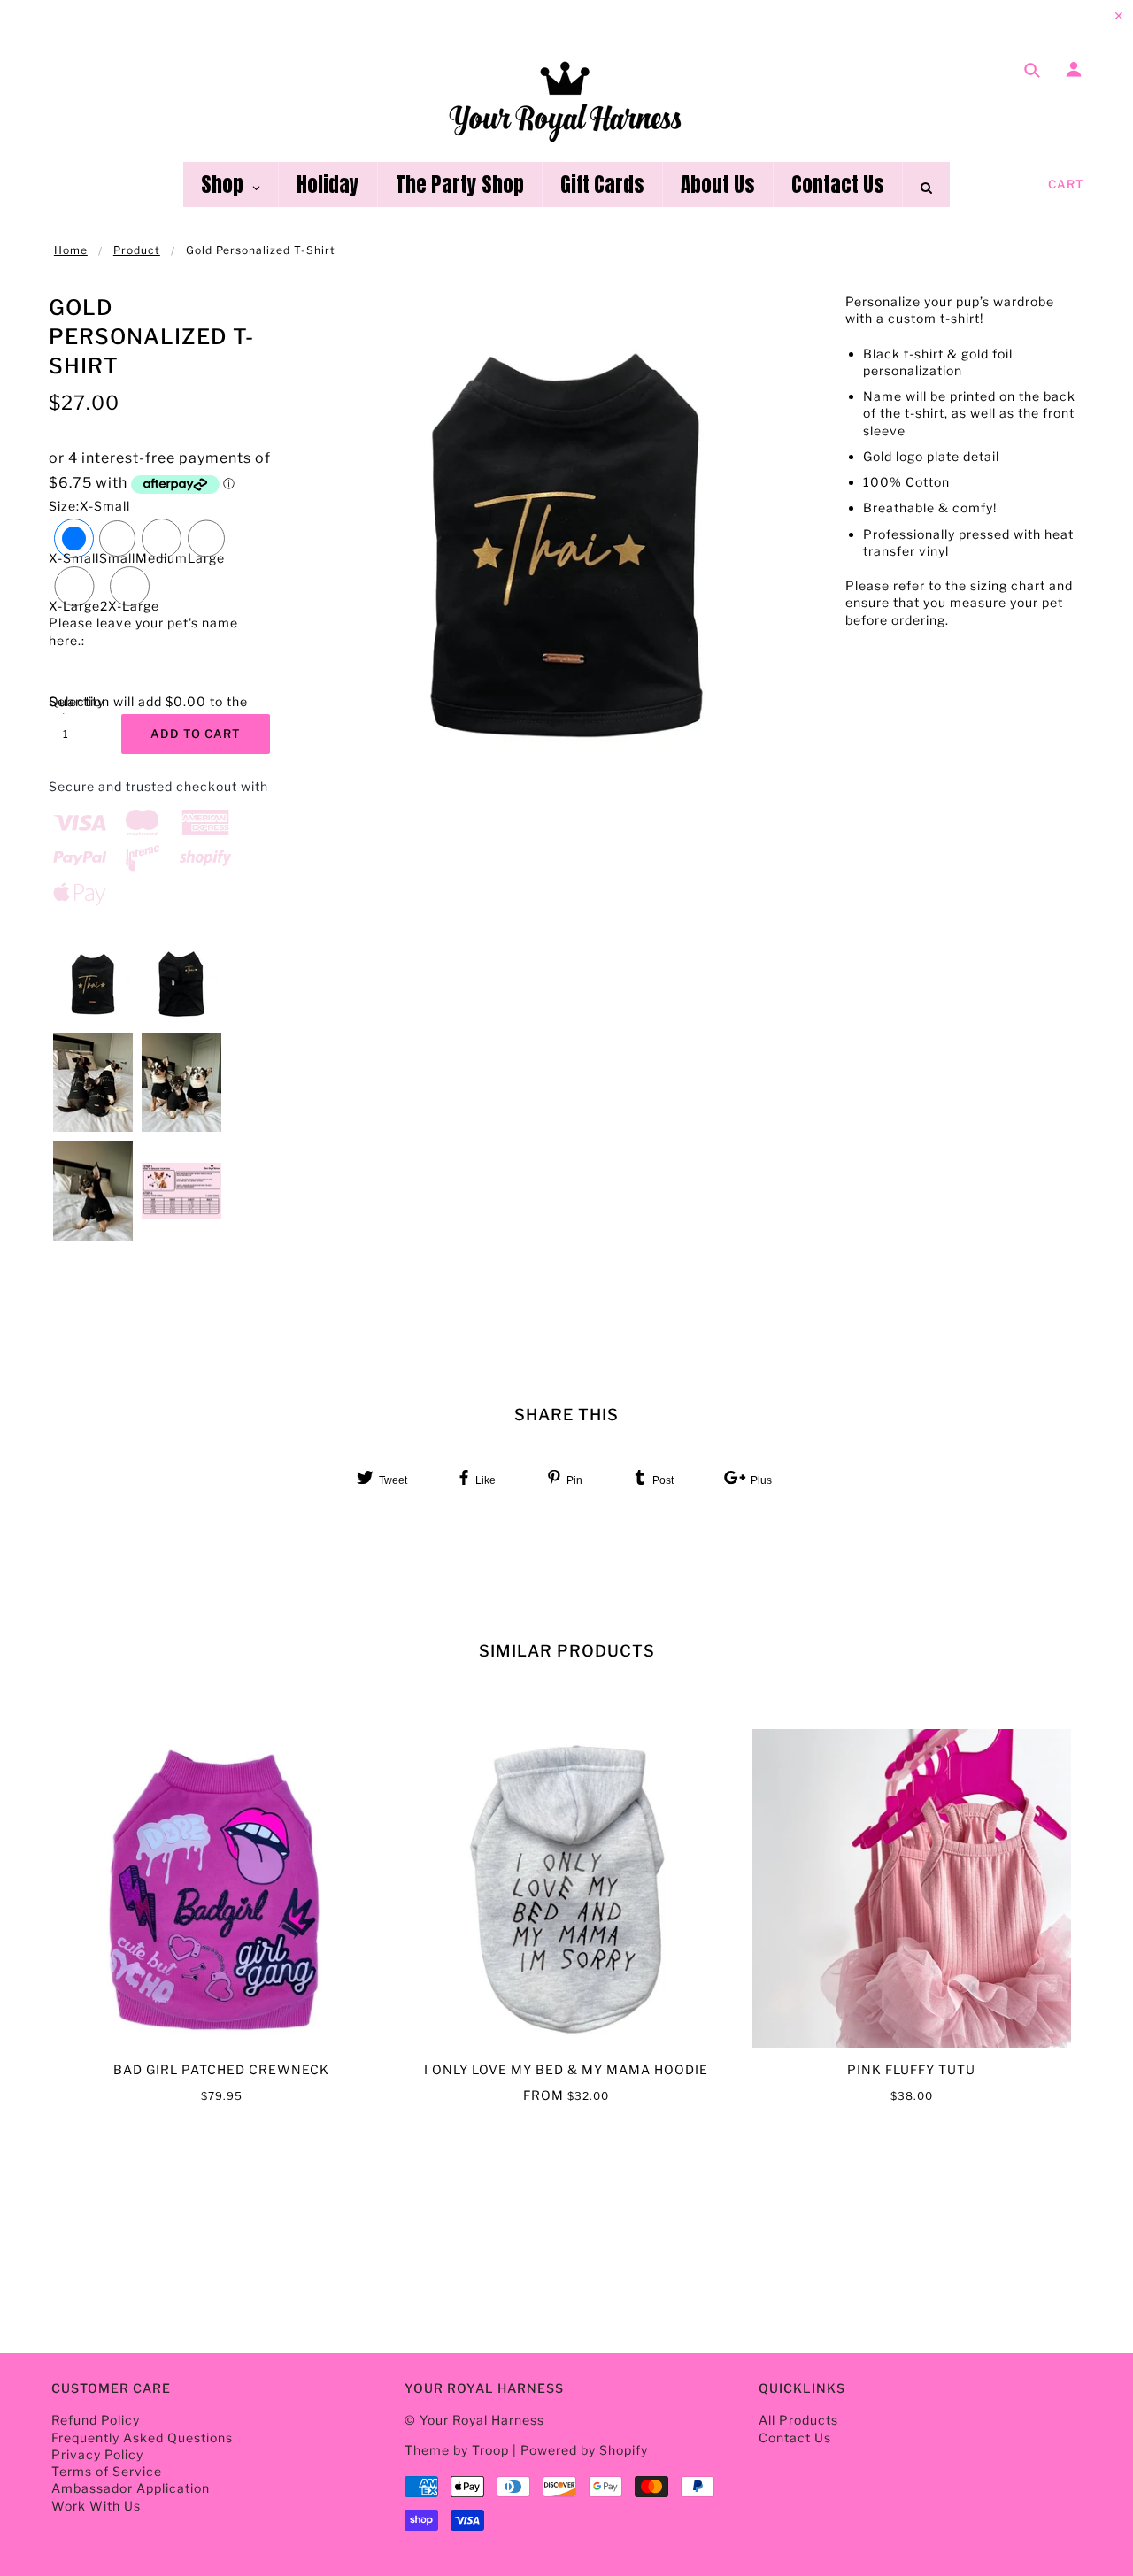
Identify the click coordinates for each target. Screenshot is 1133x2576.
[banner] (567, 100)
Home (71, 250)
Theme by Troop (457, 2450)
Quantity (75, 701)
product (137, 250)
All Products (798, 2420)
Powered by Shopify (584, 2450)
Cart (1066, 184)
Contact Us (795, 2438)
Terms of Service (107, 2471)
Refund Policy (96, 2420)
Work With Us (96, 2506)
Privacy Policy (97, 2454)
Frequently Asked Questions (142, 2438)
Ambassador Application (131, 2488)
